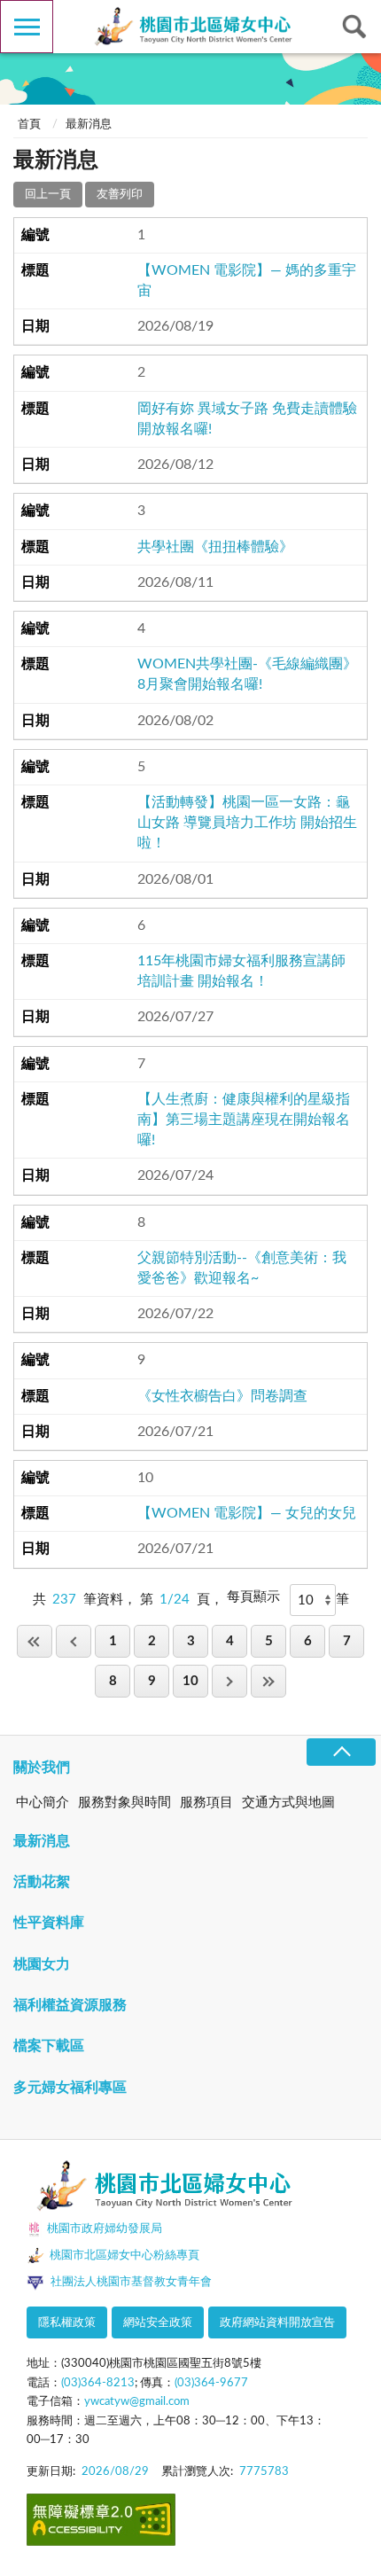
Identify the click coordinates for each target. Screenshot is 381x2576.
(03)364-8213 (98, 2383)
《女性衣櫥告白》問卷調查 (222, 1396)
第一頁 (35, 1641)
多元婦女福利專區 (70, 2088)
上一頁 (74, 1641)
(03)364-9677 (211, 2383)
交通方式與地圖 (288, 1803)
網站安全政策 (158, 2323)
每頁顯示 (253, 1597)
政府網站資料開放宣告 (277, 2323)
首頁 (29, 125)
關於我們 (42, 1768)
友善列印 (120, 195)
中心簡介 (43, 1803)
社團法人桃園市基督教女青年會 (131, 2282)
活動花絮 (42, 1882)
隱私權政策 (67, 2323)
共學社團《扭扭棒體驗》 (215, 547)
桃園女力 (42, 1964)
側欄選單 (27, 27)
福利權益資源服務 (70, 2005)
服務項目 (206, 1803)
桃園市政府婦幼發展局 (105, 2229)
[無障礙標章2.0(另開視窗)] (101, 2523)
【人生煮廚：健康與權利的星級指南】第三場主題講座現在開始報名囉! (244, 1120)
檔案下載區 (49, 2046)
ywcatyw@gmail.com (137, 2402)
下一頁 (229, 1681)
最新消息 (42, 1841)
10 (190, 1681)
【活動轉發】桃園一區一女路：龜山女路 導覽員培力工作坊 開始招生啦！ (247, 823)
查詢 (354, 27)
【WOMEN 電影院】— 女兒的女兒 (247, 1513)
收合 (341, 1752)
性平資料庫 (49, 1923)
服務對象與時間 (124, 1803)
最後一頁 (268, 1681)
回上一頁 (48, 195)
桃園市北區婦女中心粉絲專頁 (124, 2256)
